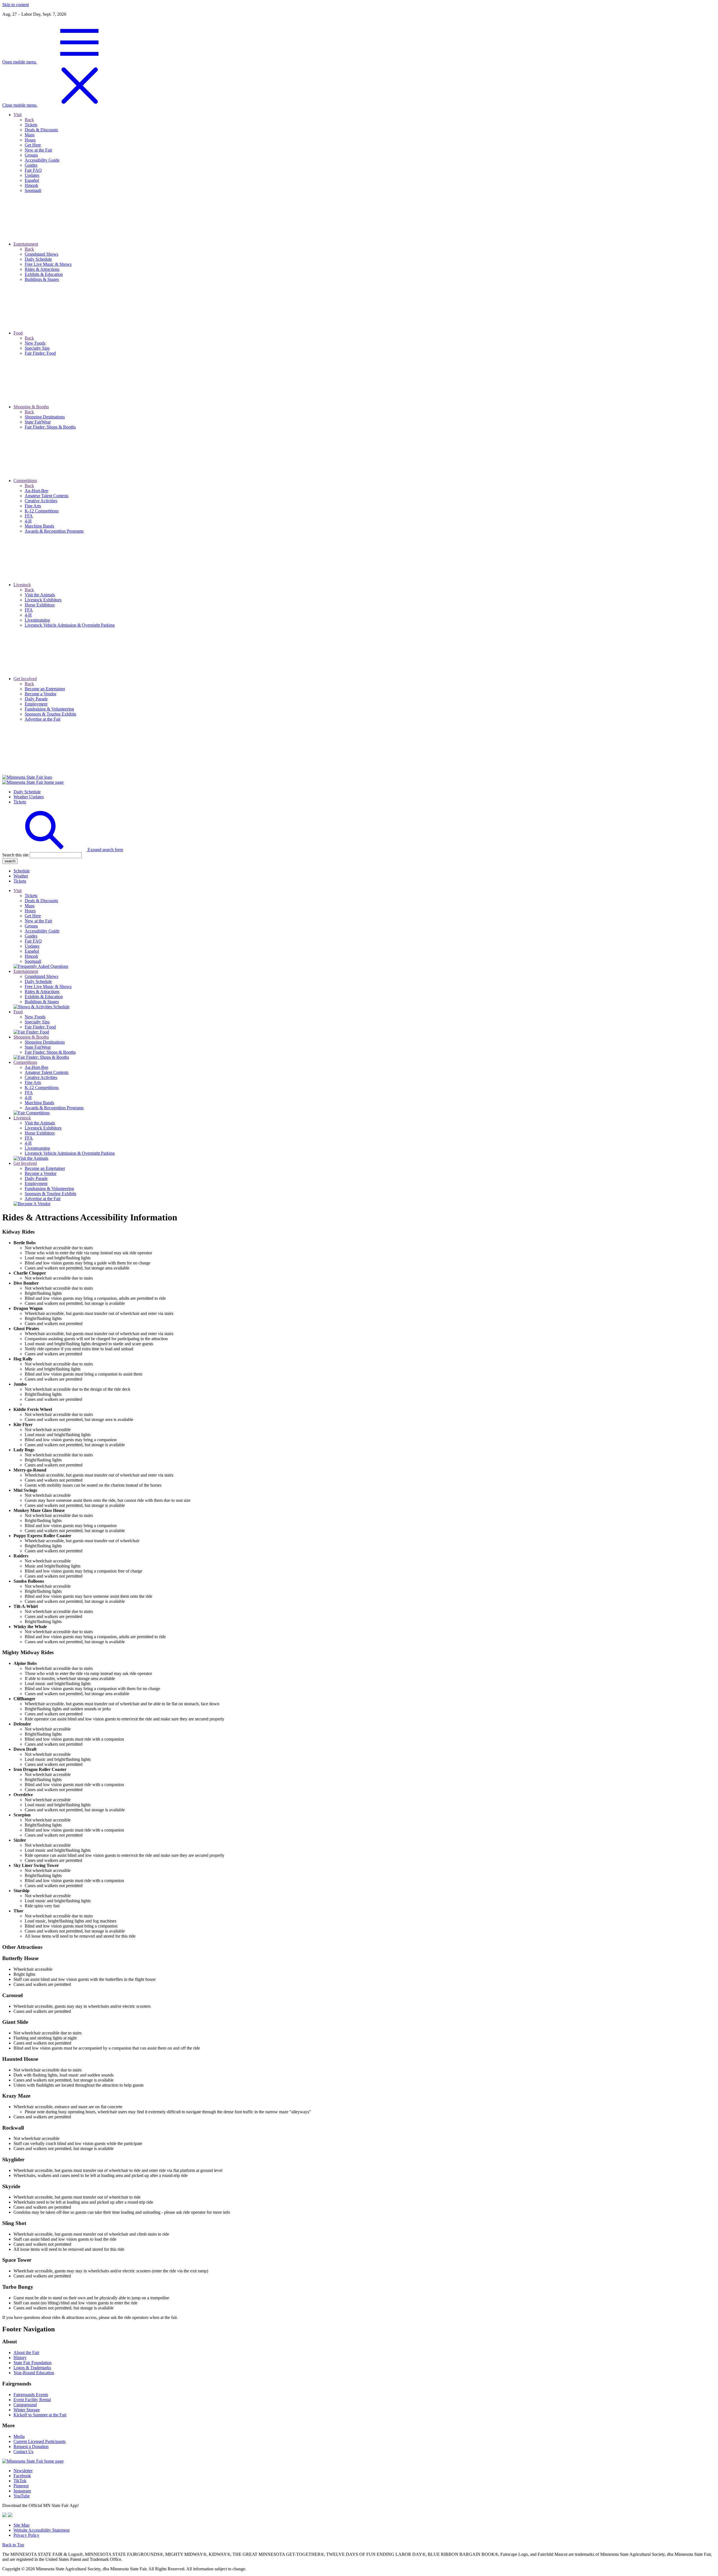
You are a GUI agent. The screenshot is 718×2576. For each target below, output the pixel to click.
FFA (29, 1093)
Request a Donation (31, 2446)
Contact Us (23, 2452)
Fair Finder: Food (40, 1027)
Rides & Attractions (42, 992)
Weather (21, 876)
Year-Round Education (34, 2373)
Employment (36, 1183)
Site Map (21, 2525)
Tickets (20, 802)
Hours (30, 911)
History (20, 2358)
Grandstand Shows (42, 976)
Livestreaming (37, 1148)
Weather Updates (29, 797)
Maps (30, 906)
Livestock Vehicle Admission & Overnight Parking (70, 1153)
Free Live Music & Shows (48, 986)
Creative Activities (41, 1077)
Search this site (15, 855)
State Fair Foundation (33, 2363)
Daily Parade (36, 1178)
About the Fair (26, 2352)
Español (32, 951)
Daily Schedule (27, 792)
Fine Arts (33, 1082)
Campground (25, 2405)
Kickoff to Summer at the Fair (40, 2415)
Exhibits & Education (44, 997)
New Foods (35, 1017)
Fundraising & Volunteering (49, 1189)
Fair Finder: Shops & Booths (50, 1052)
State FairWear (38, 1047)
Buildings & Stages (42, 1002)
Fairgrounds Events (31, 2395)
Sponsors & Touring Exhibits (50, 1194)
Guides (31, 936)
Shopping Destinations (45, 1042)
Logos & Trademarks (32, 2368)
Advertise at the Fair (43, 1199)
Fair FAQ (33, 941)
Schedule (22, 871)
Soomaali (33, 961)
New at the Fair (38, 921)
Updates (32, 946)
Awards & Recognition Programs (54, 1108)
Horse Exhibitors (40, 1133)
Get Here (33, 916)
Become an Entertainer (45, 1168)
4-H (28, 1098)
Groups (31, 926)
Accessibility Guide (42, 931)
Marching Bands (39, 1103)
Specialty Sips (37, 1022)
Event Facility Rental (32, 2400)
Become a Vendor (41, 1173)
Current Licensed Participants (40, 2441)
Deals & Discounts (41, 901)
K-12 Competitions (42, 1088)
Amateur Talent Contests (47, 1072)
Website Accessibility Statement (42, 2530)
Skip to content (16, 5)
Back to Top (13, 2545)
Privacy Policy (26, 2535)
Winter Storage (27, 2410)
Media (19, 2436)
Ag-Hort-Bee (36, 1067)
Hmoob (31, 956)
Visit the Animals (40, 1123)
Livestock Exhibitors (43, 1128)
